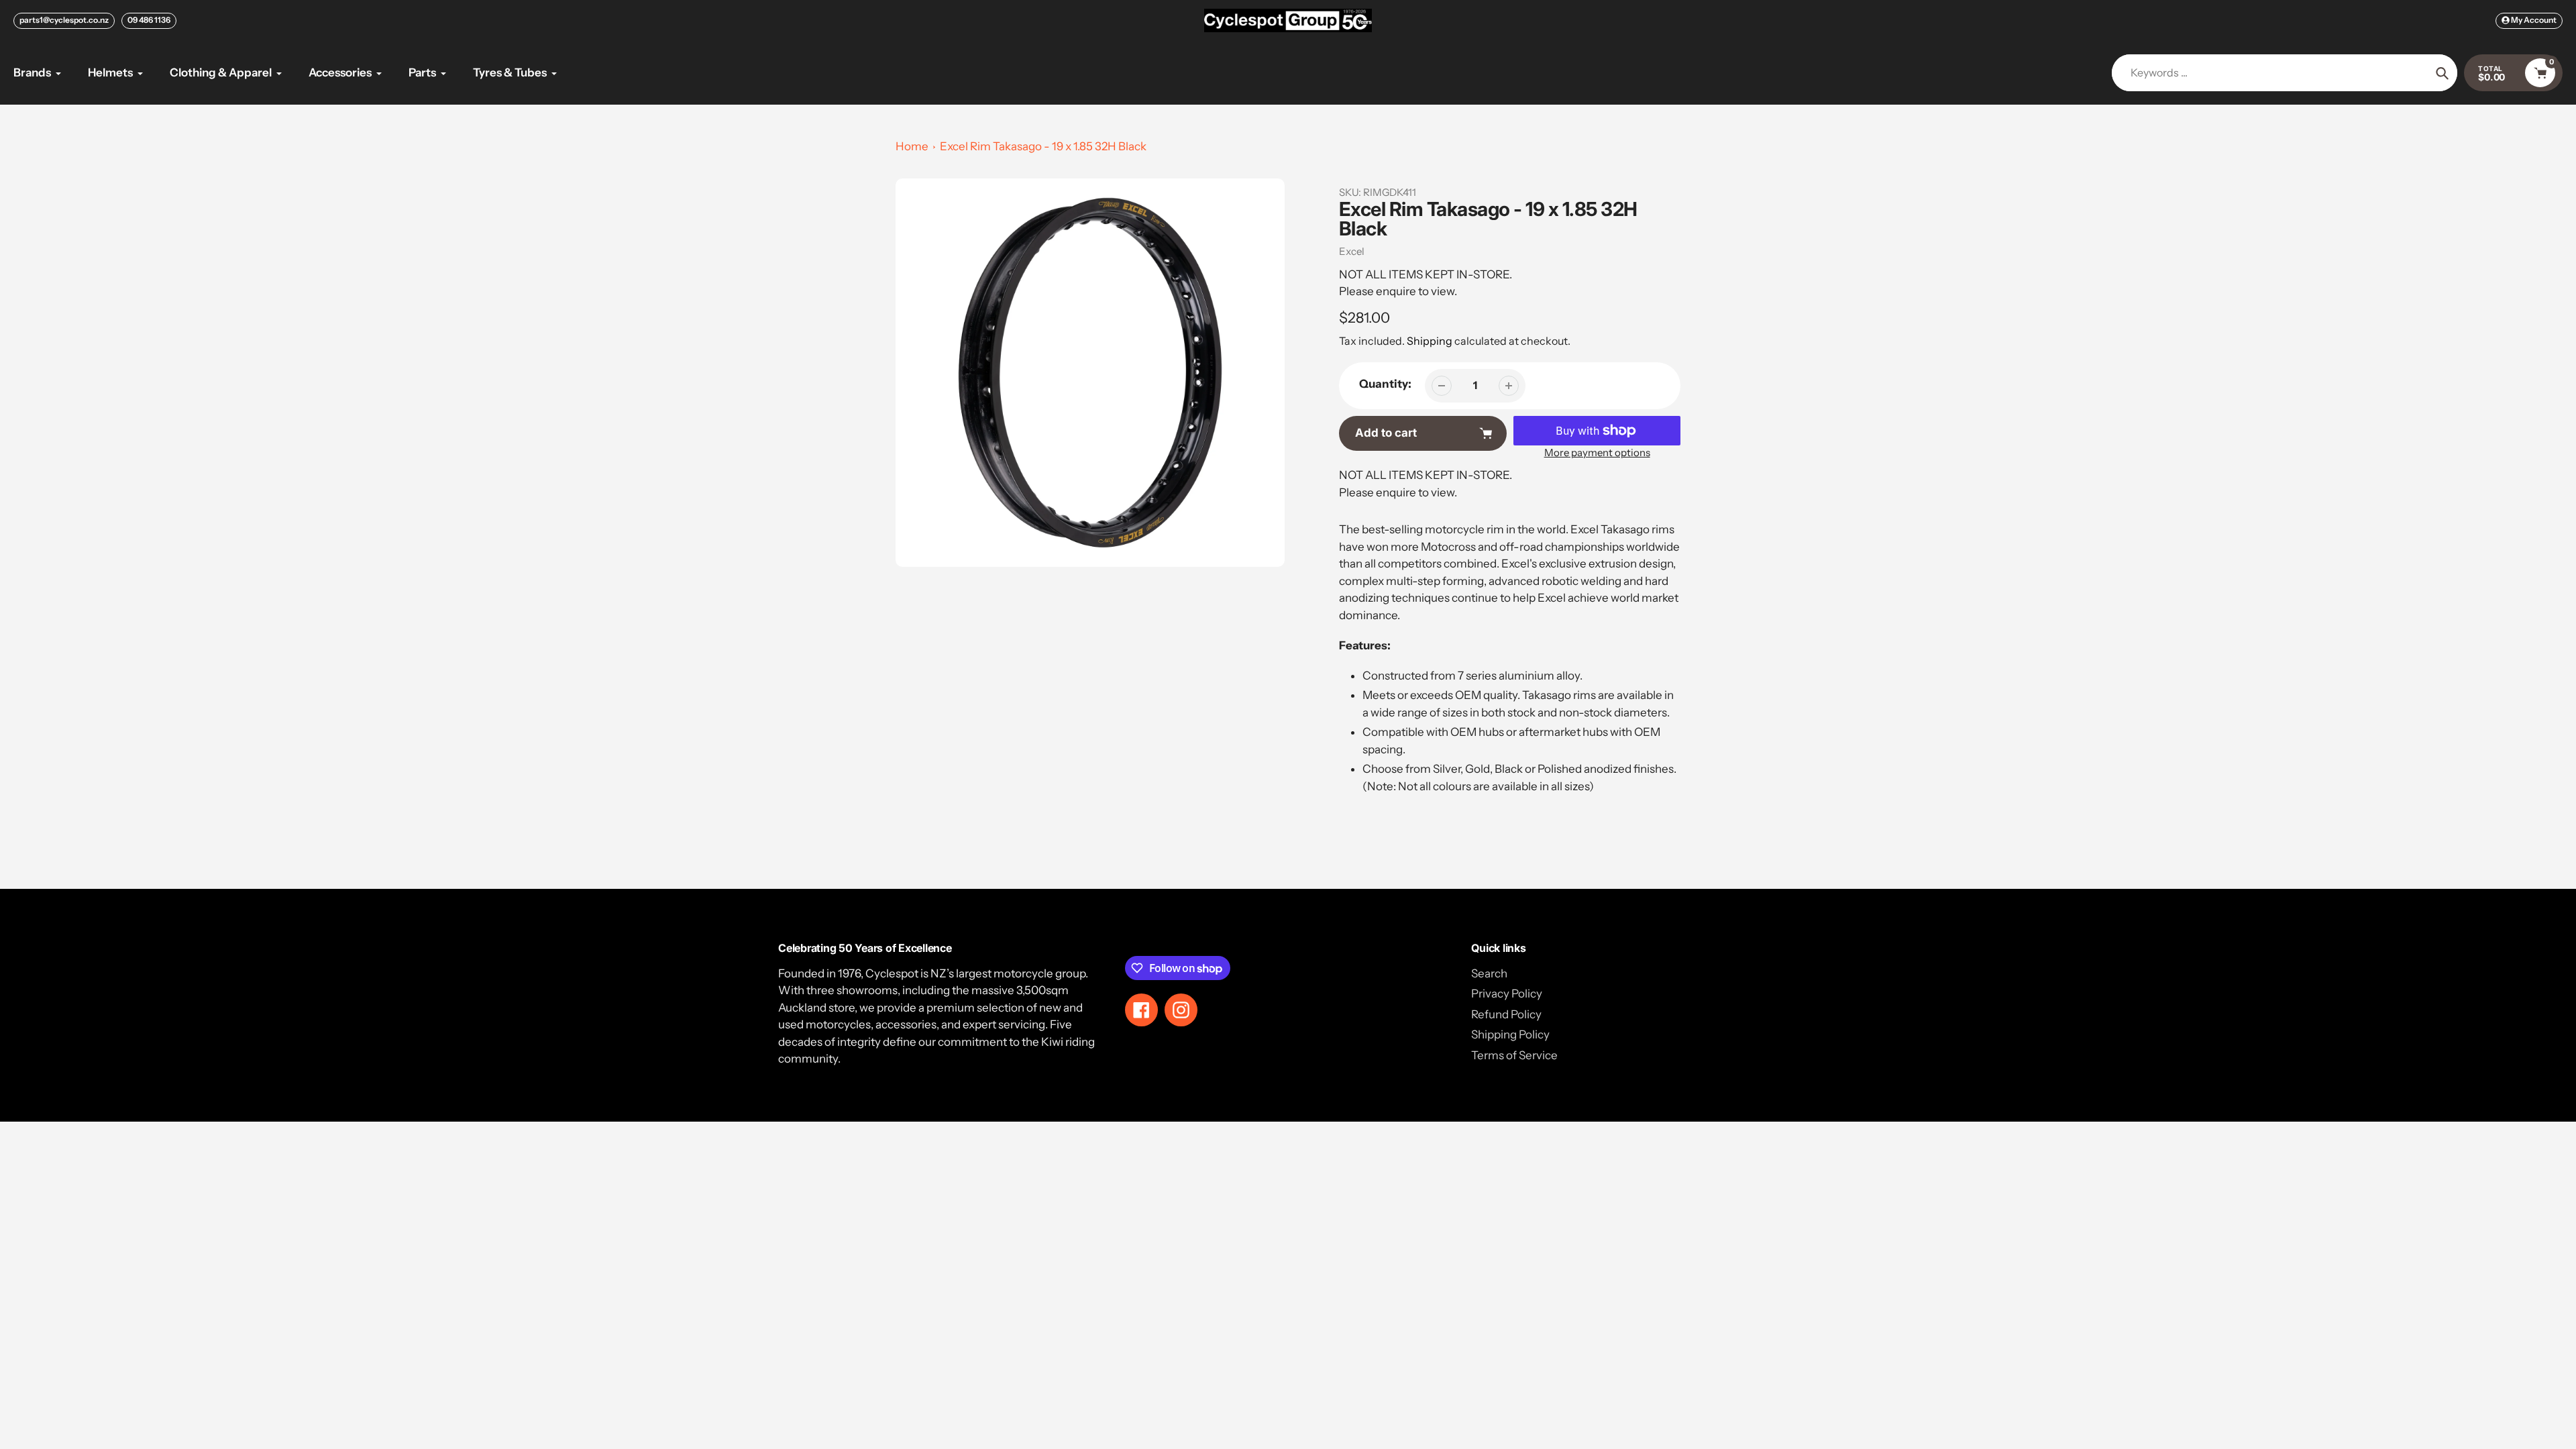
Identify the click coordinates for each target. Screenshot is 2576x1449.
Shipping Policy (1510, 1034)
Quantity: (1385, 384)
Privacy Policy (1507, 994)
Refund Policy (1506, 1014)
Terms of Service (1514, 1055)
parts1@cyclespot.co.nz (64, 20)
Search (1489, 973)
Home (912, 146)
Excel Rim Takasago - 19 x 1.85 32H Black (1043, 146)
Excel (1352, 251)
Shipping (1430, 341)
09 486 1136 (149, 20)
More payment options (1597, 452)
